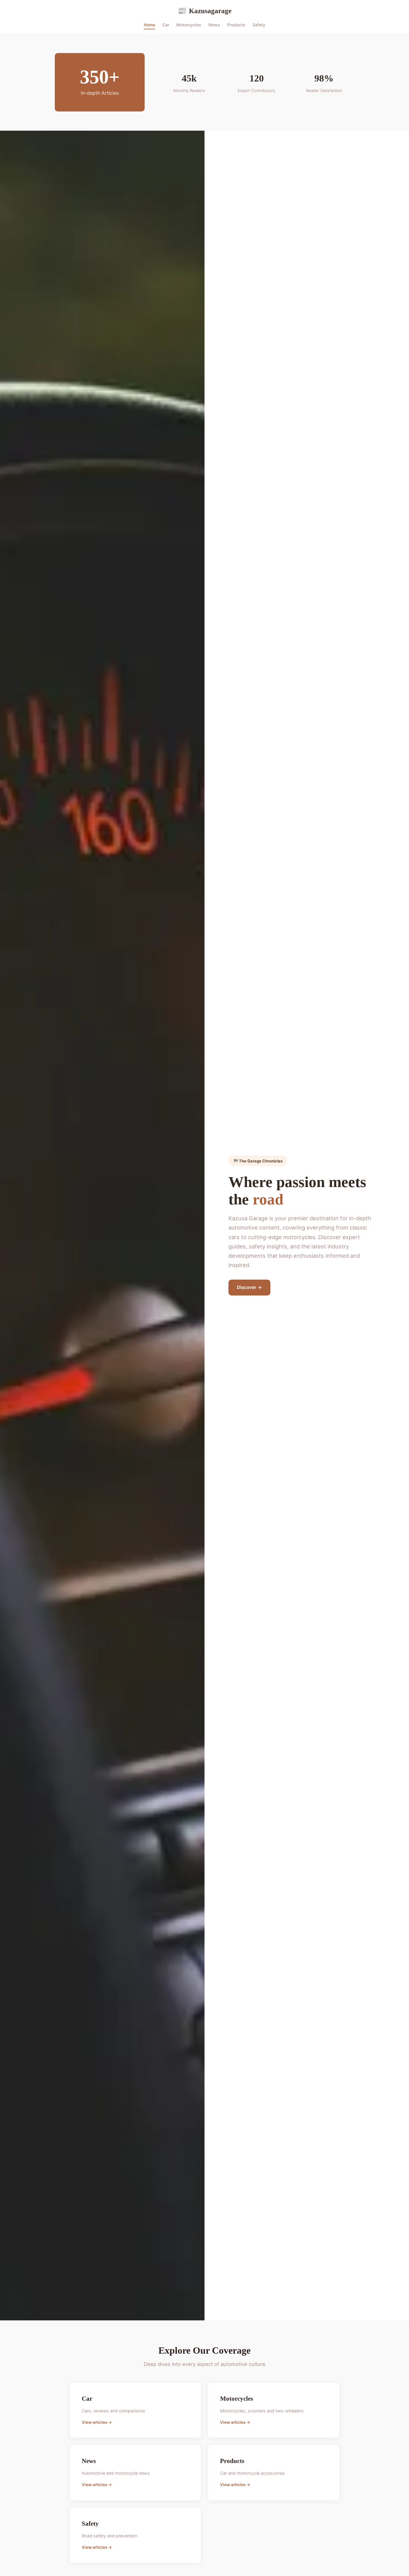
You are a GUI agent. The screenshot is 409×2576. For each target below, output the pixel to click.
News (214, 25)
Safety (259, 25)
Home (149, 25)
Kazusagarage (205, 11)
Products (236, 25)
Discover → (249, 1287)
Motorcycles (189, 25)
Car (166, 25)
